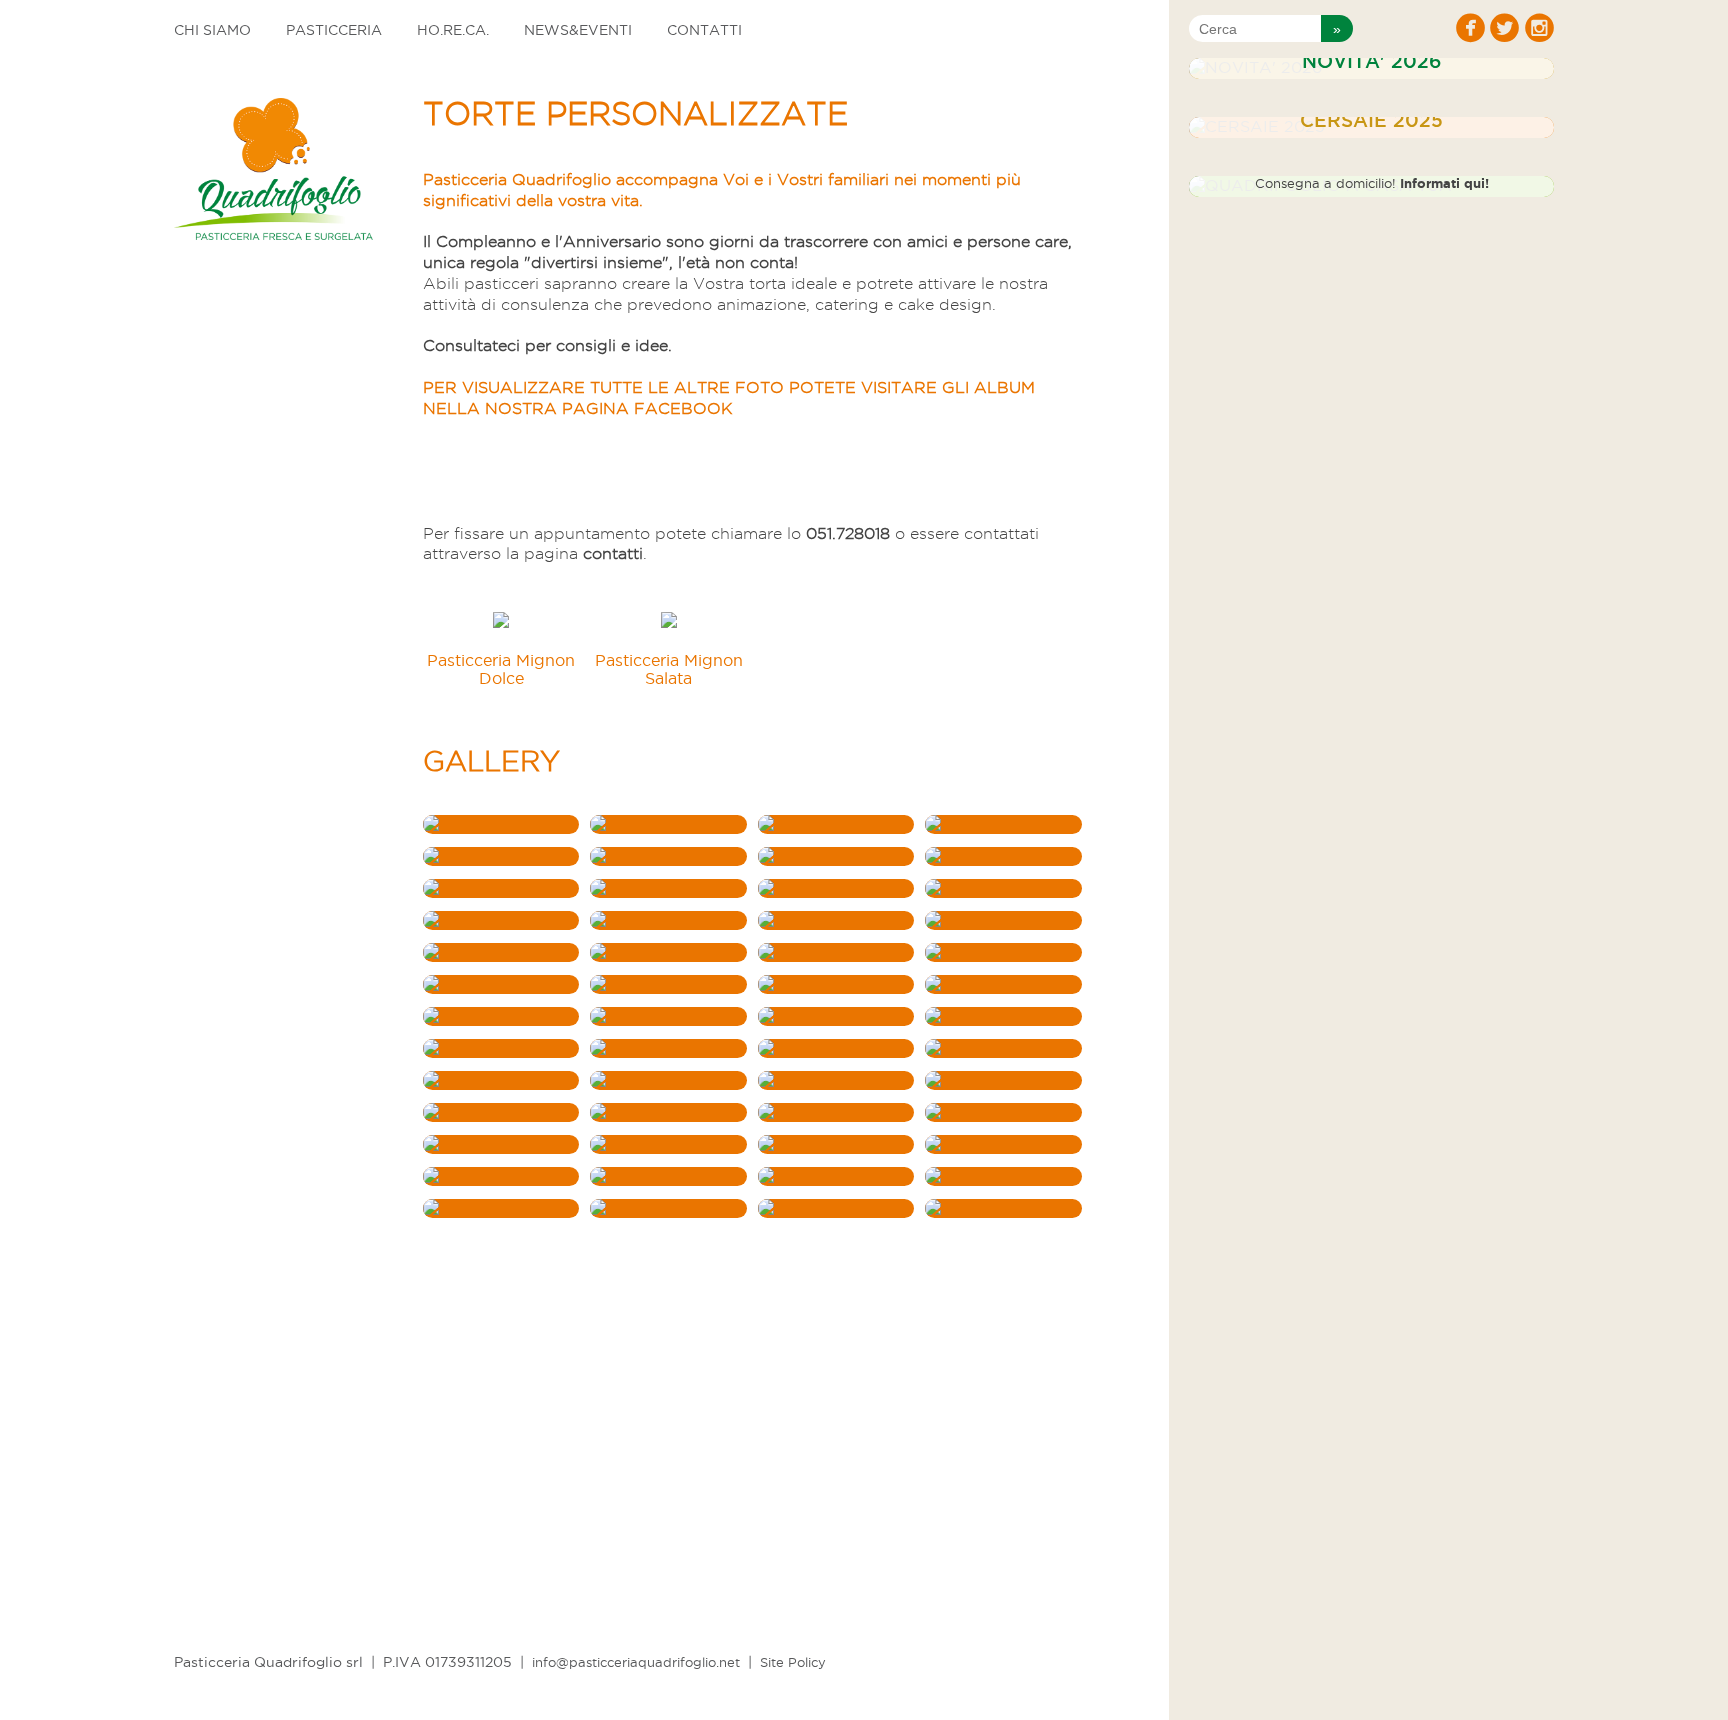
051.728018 (848, 533)
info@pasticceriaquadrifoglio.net (636, 1662)
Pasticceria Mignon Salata (669, 669)
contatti (613, 553)
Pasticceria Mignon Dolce (501, 669)
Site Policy (793, 1662)
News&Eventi (578, 30)
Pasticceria (334, 30)
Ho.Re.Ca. (453, 30)
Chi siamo (212, 30)
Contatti (704, 30)
